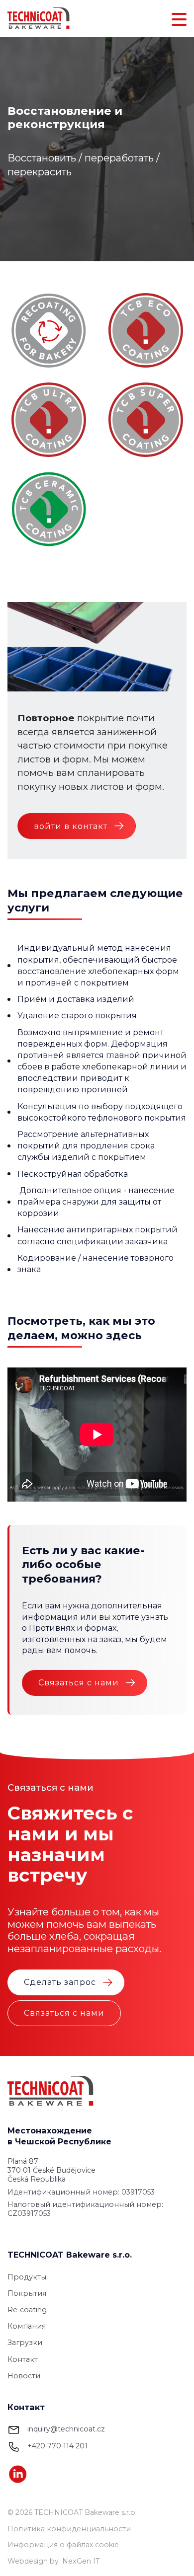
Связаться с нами (79, 1682)
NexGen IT (81, 2561)
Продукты (27, 2277)
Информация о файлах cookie (63, 2545)
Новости (24, 2376)
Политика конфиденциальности (69, 2529)
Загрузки (25, 2343)
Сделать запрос (60, 1982)
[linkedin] (18, 2474)
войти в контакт (71, 826)
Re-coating (27, 2310)
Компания (27, 2326)
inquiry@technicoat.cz (66, 2429)
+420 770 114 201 (57, 2446)
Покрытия (27, 2293)
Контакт (23, 2359)
